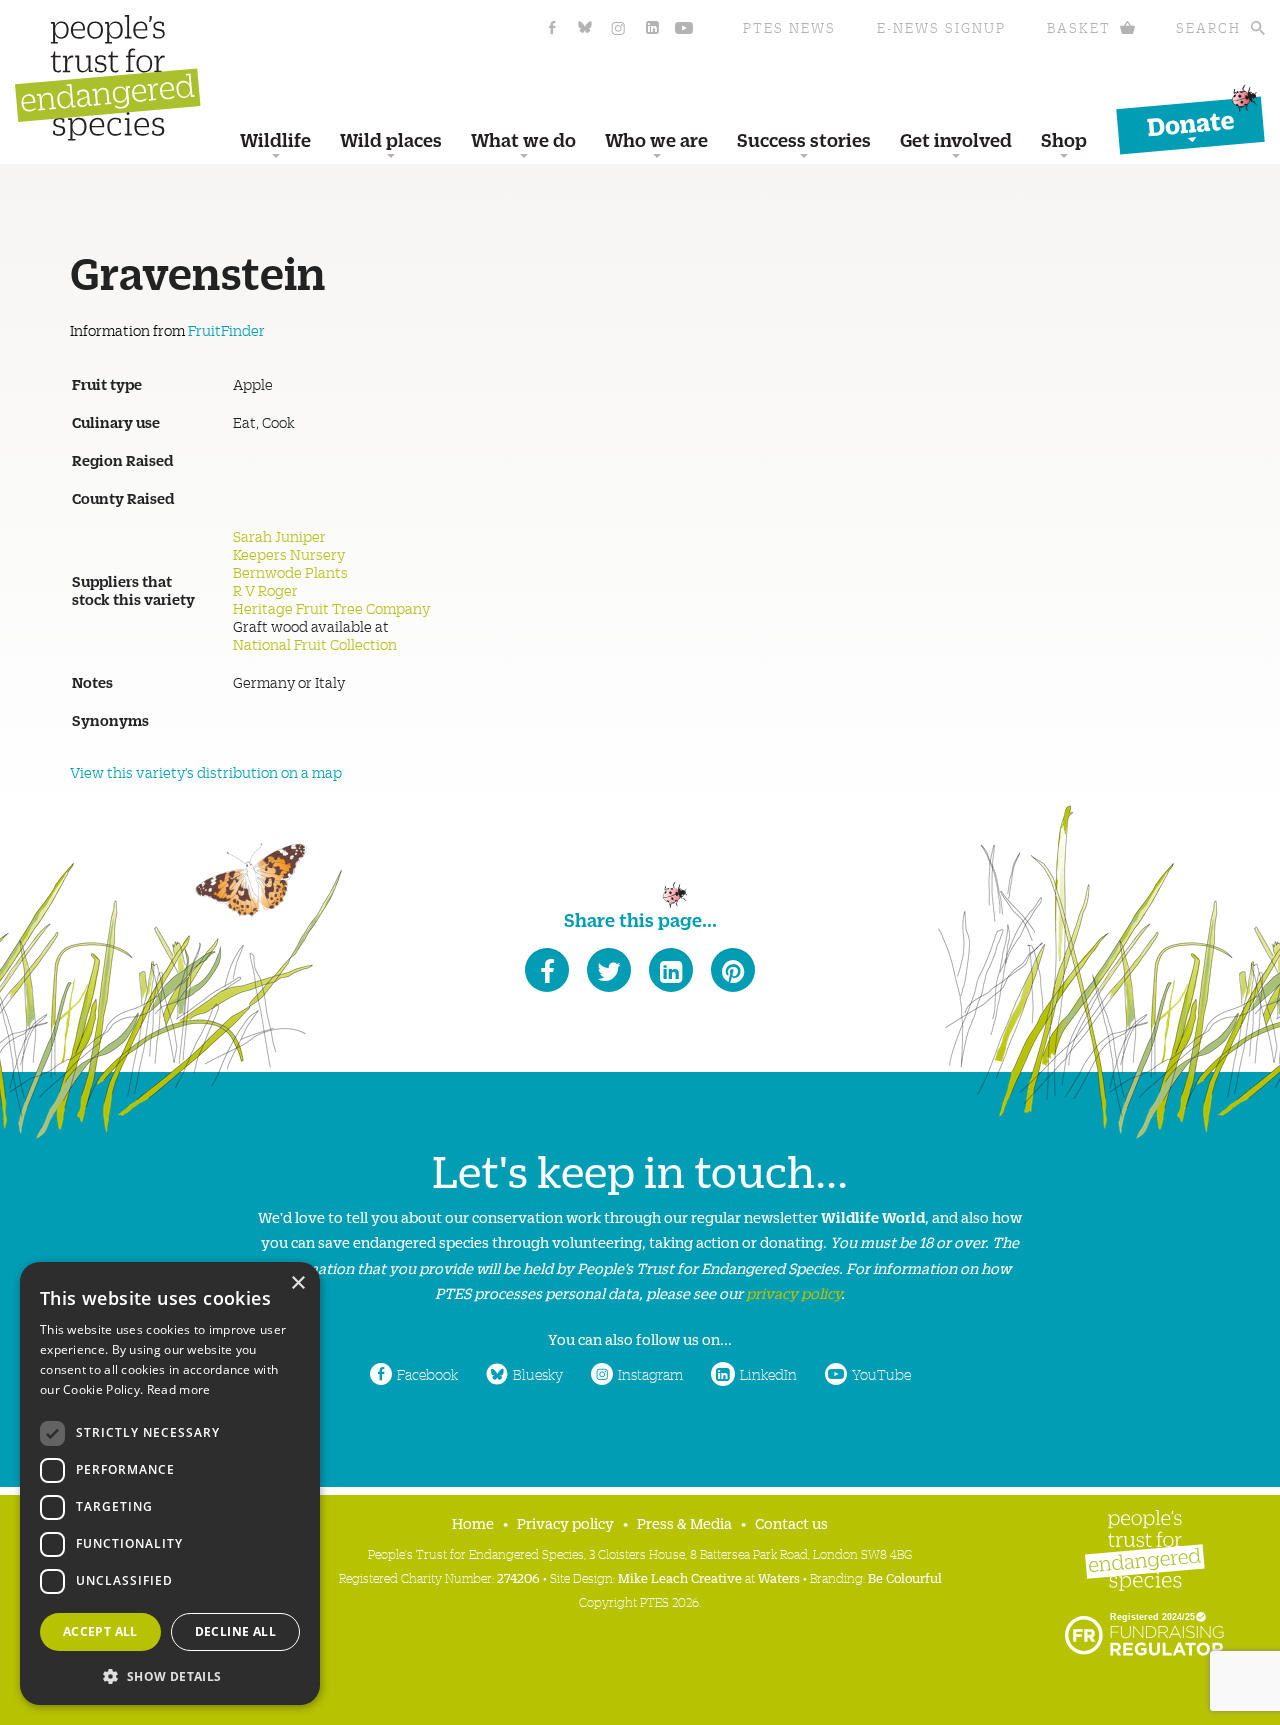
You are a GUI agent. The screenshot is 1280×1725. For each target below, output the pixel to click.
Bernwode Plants (290, 572)
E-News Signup (941, 27)
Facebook (427, 1374)
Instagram (650, 1374)
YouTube (881, 1374)
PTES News (789, 27)
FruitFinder (226, 330)
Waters (779, 1577)
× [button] (297, 1283)
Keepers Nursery (289, 554)
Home (473, 1522)
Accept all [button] (100, 1631)
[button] (170, 1674)
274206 (518, 1577)
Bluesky (538, 1374)
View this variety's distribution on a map (206, 772)
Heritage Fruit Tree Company (331, 608)
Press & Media (684, 1522)
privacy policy (793, 1292)
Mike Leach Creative (680, 1577)
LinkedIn (768, 1374)
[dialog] (170, 1483)
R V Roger (265, 590)
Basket (1079, 27)
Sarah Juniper (279, 536)
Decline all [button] (235, 1631)
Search (1208, 27)
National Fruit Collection (315, 644)
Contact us (791, 1522)
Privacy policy (565, 1522)
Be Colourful (905, 1577)
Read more (179, 1389)
